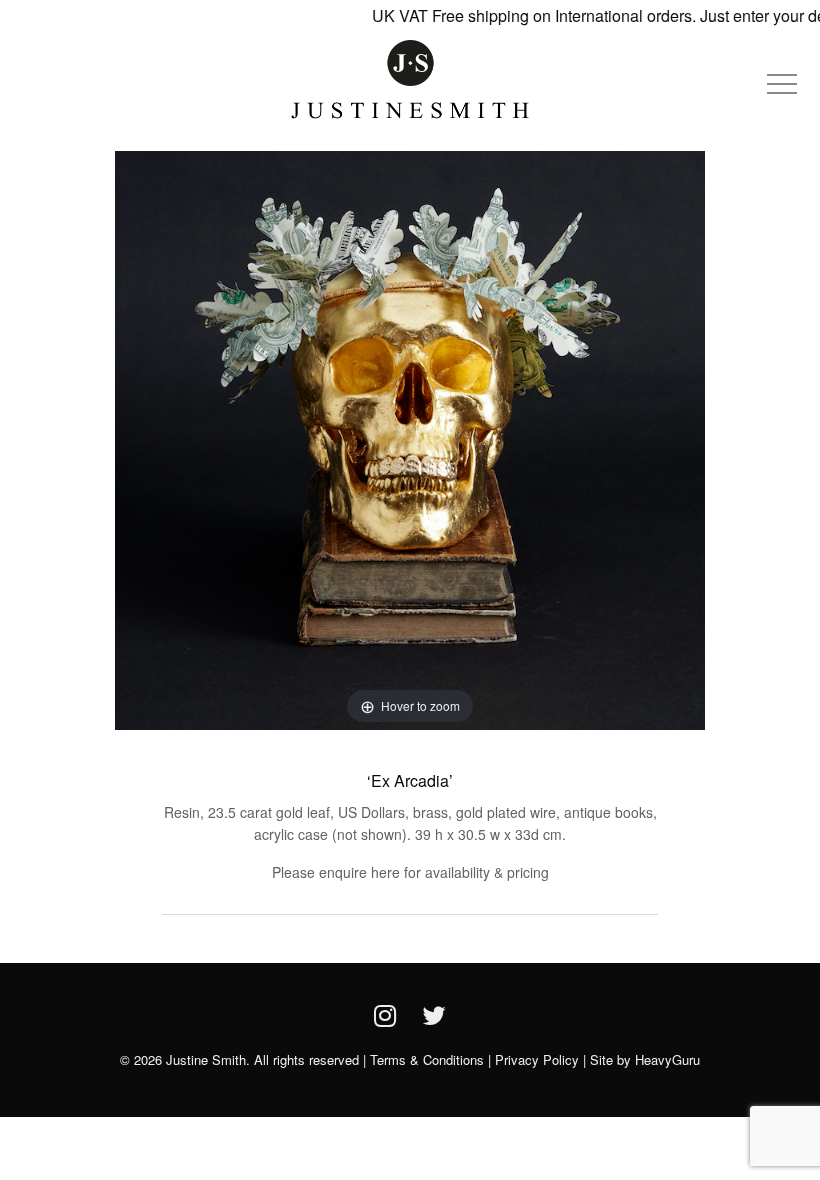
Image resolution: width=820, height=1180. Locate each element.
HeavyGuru (667, 1059)
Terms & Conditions (427, 1059)
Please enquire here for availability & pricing (410, 872)
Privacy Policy (537, 1059)
